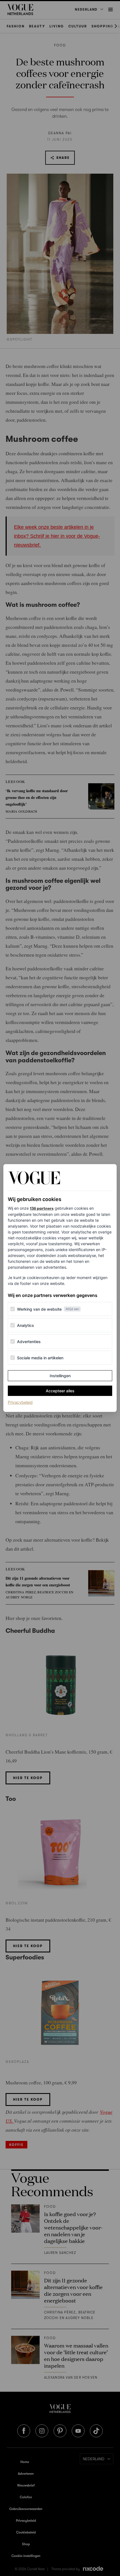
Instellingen (60, 1376)
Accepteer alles (60, 1391)
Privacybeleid (20, 1402)
